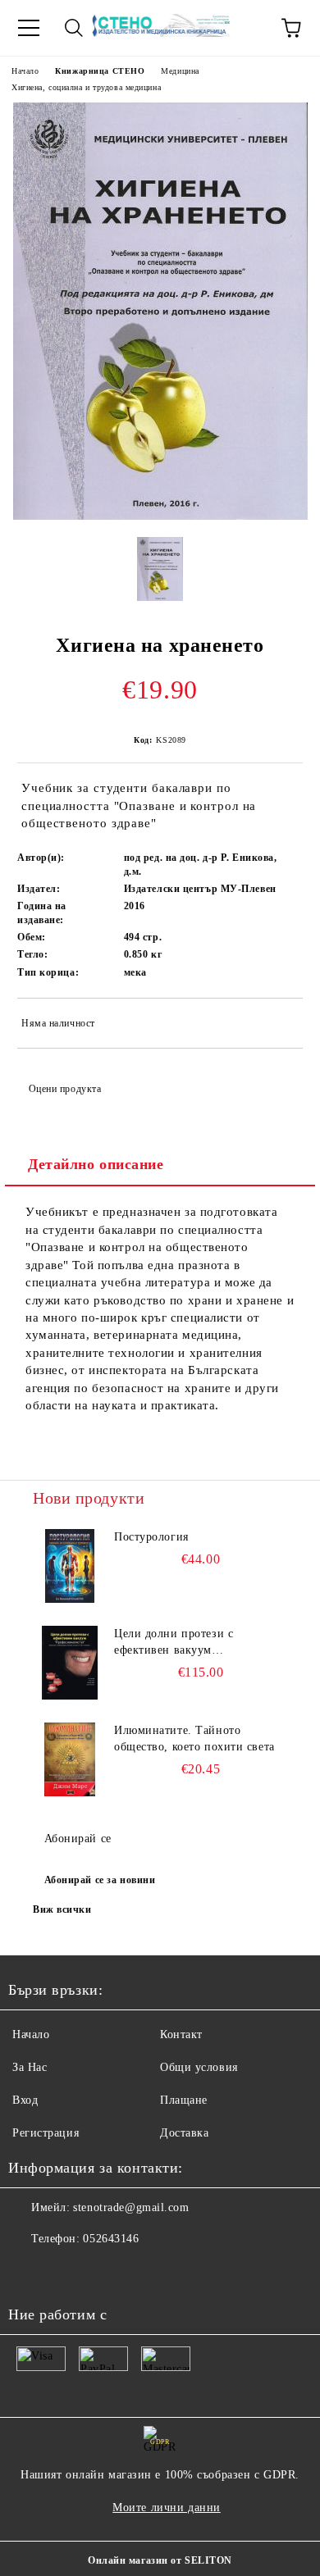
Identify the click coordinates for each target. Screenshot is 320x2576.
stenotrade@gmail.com (131, 2207)
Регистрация (46, 2133)
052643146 (111, 2239)
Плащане (184, 2100)
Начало (25, 71)
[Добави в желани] (279, 1026)
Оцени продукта (65, 1089)
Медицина (180, 71)
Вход (25, 2100)
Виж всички (62, 1909)
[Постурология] (70, 1566)
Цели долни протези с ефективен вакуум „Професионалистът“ (174, 1643)
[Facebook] (30, 2272)
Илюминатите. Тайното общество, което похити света (194, 1739)
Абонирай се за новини (100, 1880)
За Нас (30, 2067)
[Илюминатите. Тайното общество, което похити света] (70, 1759)
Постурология (151, 1537)
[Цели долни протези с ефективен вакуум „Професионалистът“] (70, 1663)
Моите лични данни (167, 2508)
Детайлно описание (96, 1164)
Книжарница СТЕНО (100, 71)
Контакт (181, 2034)
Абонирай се (78, 1839)
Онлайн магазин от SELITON (160, 2560)
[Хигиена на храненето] (160, 516)
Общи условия (199, 2067)
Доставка (184, 2133)
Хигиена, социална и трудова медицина (86, 87)
